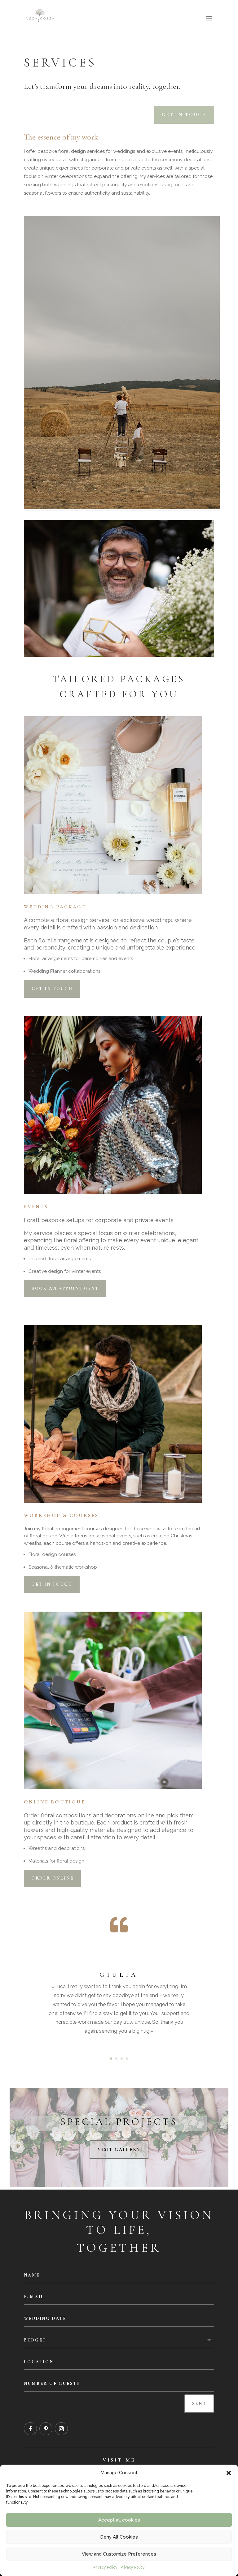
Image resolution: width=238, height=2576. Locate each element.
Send (199, 2404)
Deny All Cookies (119, 2537)
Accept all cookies (119, 2520)
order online (53, 1878)
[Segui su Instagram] (61, 2429)
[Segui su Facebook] (30, 2429)
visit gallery (119, 2150)
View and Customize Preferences (119, 2554)
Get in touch (52, 989)
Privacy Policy (105, 2567)
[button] (229, 2473)
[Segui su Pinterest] (46, 2429)
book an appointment (65, 1288)
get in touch (184, 114)
